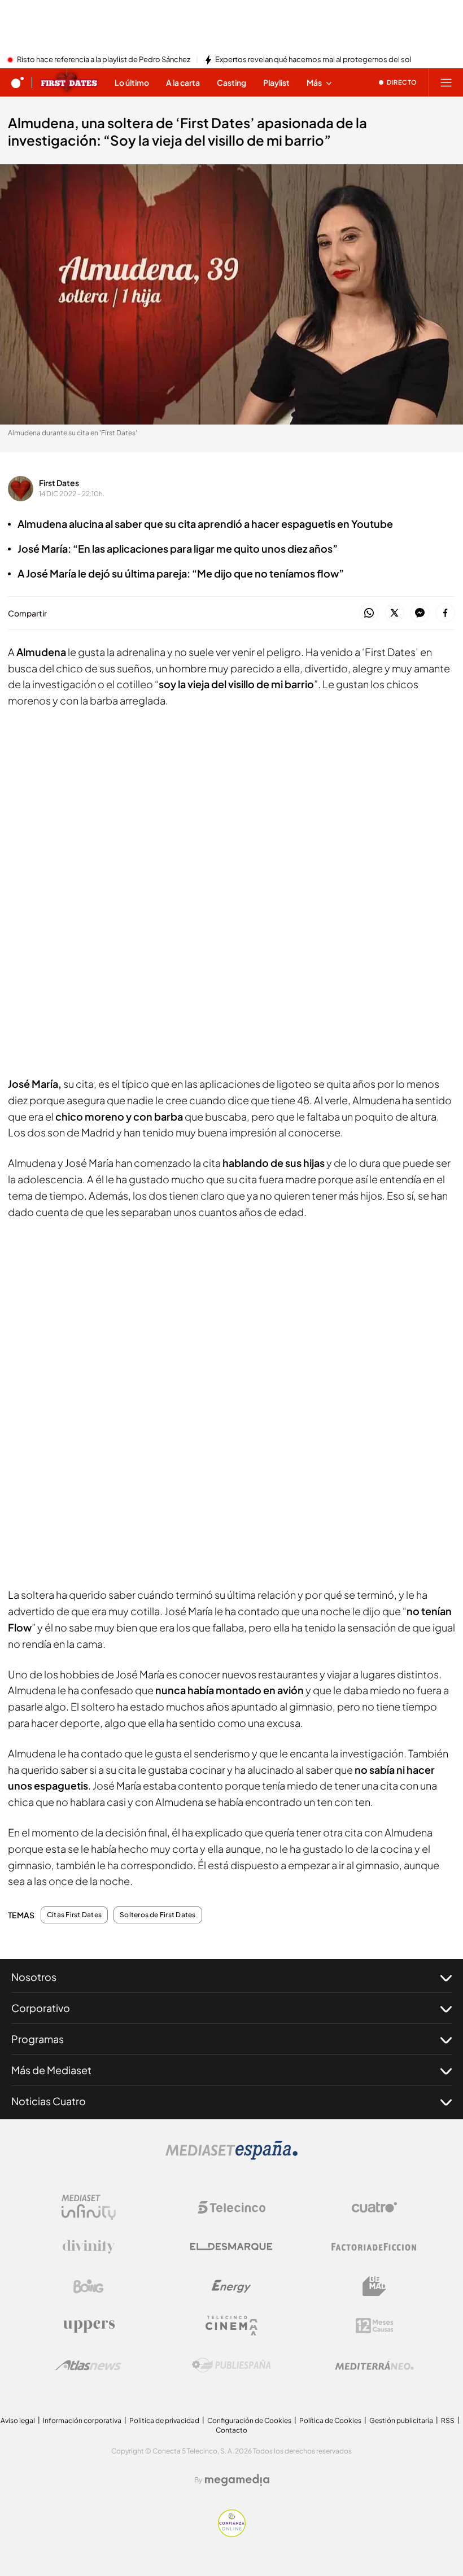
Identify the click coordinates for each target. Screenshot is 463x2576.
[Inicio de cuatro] (18, 82)
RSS (448, 2420)
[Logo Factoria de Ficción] (374, 2247)
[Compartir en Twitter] (394, 613)
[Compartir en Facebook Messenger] (420, 613)
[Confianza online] (232, 2534)
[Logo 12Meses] (375, 2326)
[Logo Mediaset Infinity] (89, 2207)
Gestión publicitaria (401, 2420)
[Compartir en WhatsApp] (369, 613)
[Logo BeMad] (374, 2286)
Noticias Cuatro (49, 2101)
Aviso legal (18, 2420)
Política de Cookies (330, 2420)
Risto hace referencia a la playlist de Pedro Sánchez (104, 60)
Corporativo (41, 2008)
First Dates (59, 483)
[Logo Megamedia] (237, 2480)
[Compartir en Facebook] (445, 613)
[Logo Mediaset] (231, 2157)
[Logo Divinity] (89, 2247)
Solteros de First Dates (158, 1915)
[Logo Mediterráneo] (374, 2365)
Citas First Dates (74, 1915)
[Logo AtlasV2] (88, 2365)
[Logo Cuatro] (374, 2207)
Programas (38, 2039)
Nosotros (34, 1977)
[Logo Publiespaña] (231, 2365)
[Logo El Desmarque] (231, 2247)
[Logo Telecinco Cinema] (231, 2326)
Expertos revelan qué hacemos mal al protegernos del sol (313, 60)
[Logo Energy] (231, 2286)
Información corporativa (82, 2420)
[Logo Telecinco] (231, 2207)
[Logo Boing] (89, 2286)
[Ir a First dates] (69, 82)
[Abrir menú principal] (446, 82)
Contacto (231, 2430)
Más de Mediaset (51, 2070)
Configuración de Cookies (249, 2420)
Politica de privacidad (164, 2420)
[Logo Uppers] (89, 2326)
